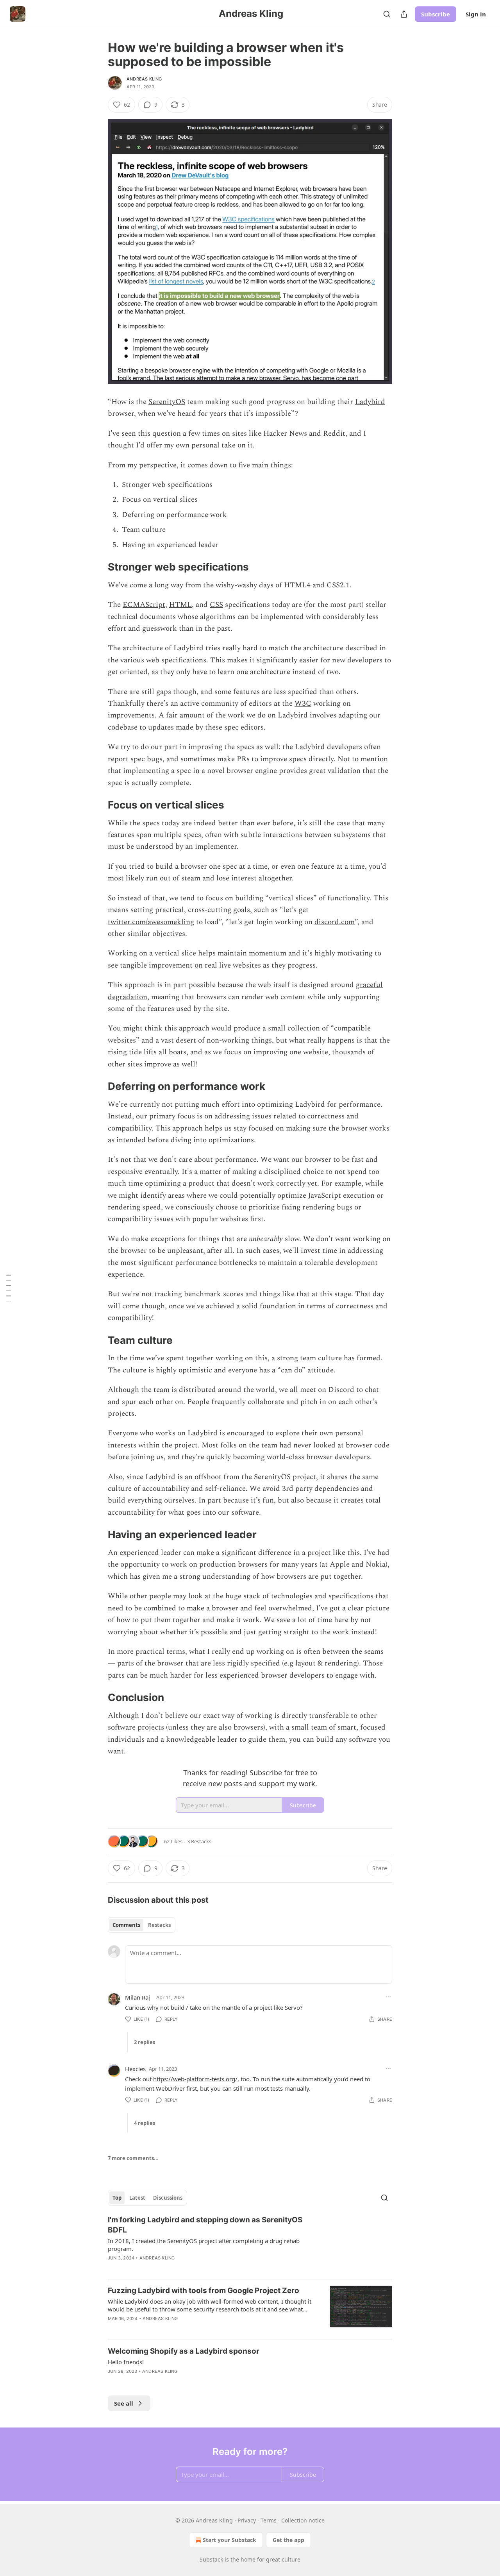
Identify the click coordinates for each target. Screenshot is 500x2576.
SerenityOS (167, 402)
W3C (303, 704)
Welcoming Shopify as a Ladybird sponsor (184, 2351)
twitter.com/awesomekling (151, 922)
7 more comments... (133, 2158)
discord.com (335, 922)
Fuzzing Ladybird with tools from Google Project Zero (204, 2291)
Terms (269, 2520)
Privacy (247, 2520)
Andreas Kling (144, 79)
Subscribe (436, 14)
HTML (180, 605)
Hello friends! (126, 2362)
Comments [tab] (126, 1925)
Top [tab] (117, 2198)
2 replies (145, 2042)
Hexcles (135, 2069)
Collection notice (303, 2520)
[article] (250, 2244)
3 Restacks (199, 1841)
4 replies (145, 2123)
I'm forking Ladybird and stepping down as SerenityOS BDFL (205, 2225)
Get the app (288, 2540)
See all (124, 2403)
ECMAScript (144, 605)
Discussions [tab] (168, 2198)
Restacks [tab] (159, 1925)
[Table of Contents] (9, 1288)
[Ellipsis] (388, 1997)
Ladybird (370, 402)
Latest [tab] (137, 2198)
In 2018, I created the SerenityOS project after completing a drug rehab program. (204, 2245)
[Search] (387, 14)
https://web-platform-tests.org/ (195, 2079)
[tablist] (142, 1925)
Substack (211, 2559)
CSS (216, 605)
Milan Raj (137, 1997)
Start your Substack (229, 2540)
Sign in (476, 14)
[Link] (97, 567)
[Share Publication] (404, 14)
